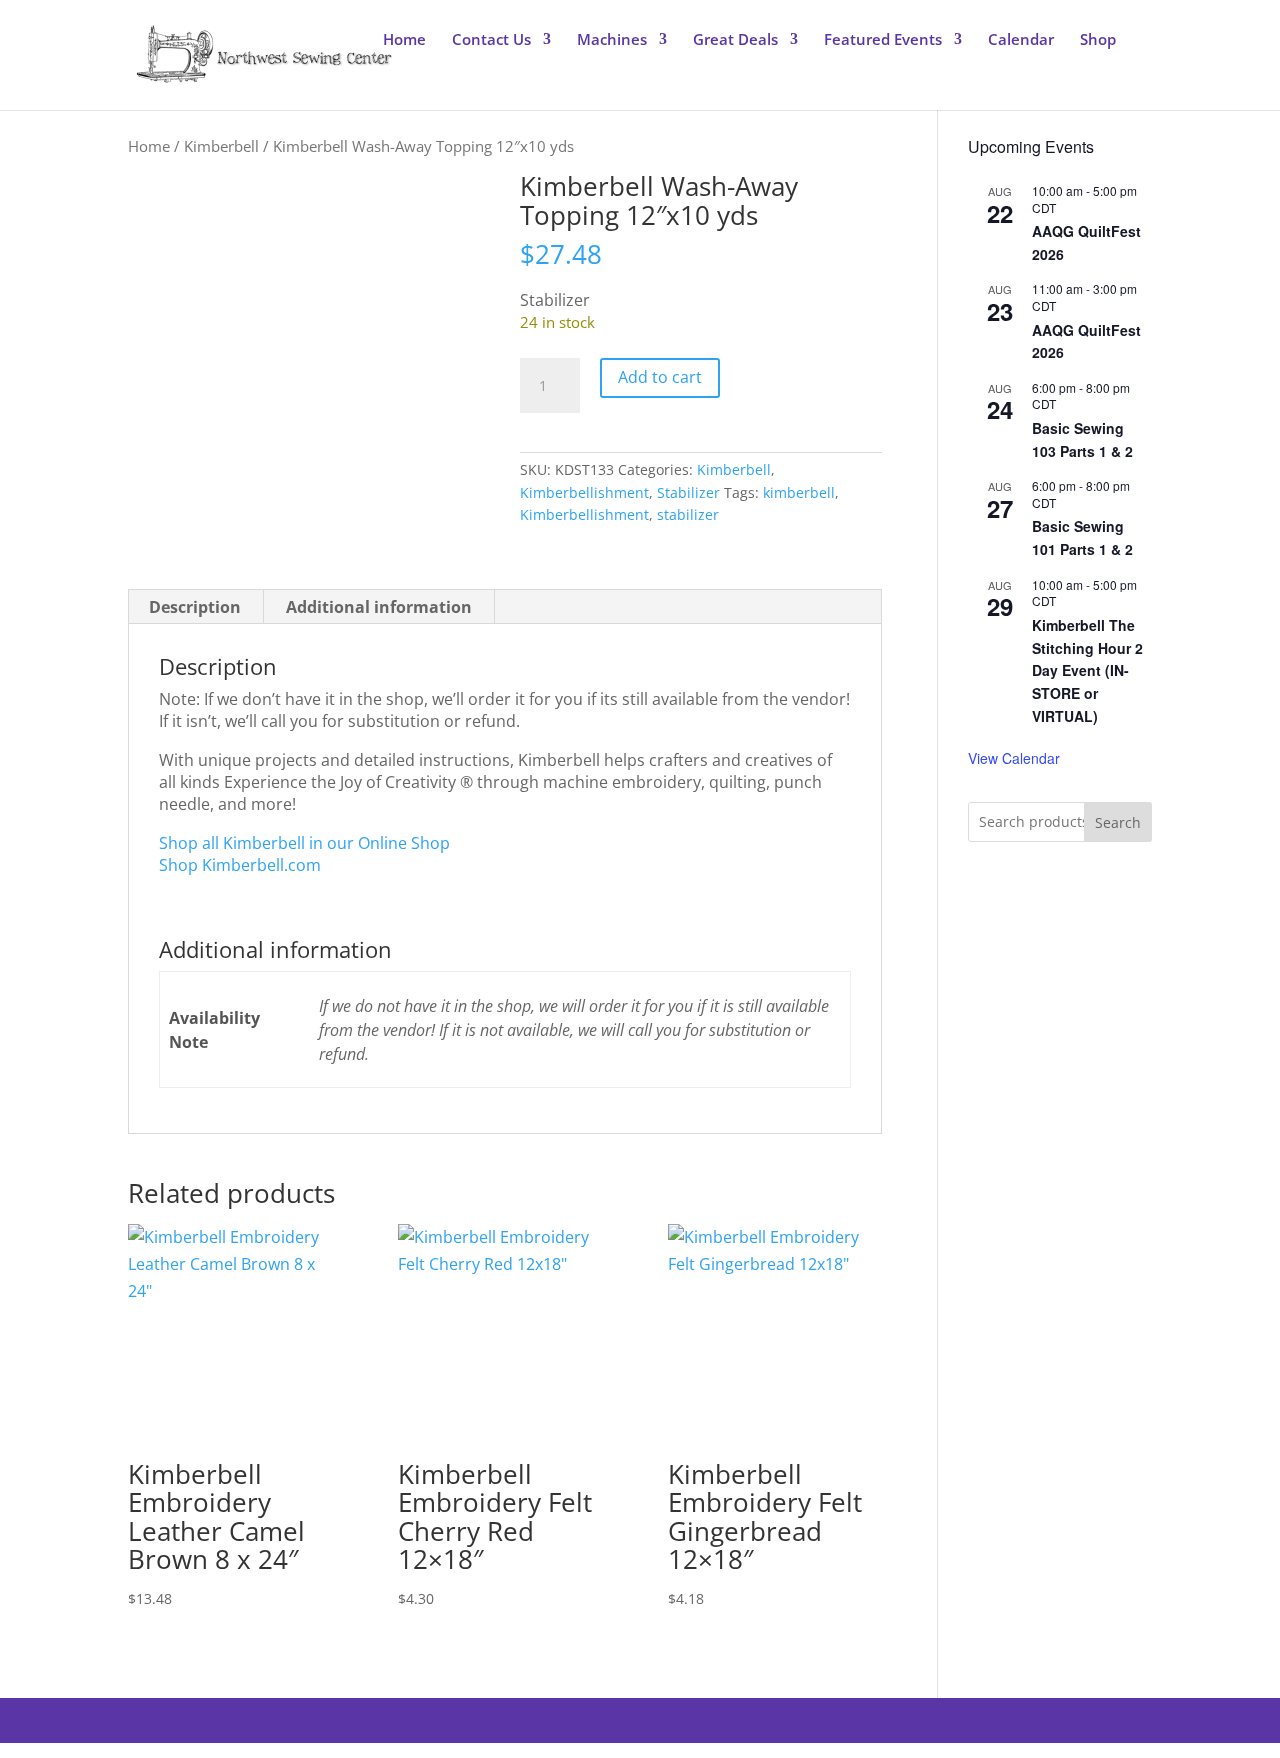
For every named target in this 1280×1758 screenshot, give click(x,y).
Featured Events (883, 40)
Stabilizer (688, 492)
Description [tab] (195, 607)
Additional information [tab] (379, 607)
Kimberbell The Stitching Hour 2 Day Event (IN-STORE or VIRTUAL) (1087, 670)
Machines (612, 40)
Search (1118, 822)
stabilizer (688, 514)
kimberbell (799, 492)
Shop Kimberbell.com (240, 865)
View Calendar (1014, 758)
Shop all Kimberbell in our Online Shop (304, 843)
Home (404, 40)
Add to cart (660, 377)
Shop (1098, 40)
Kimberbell (221, 146)
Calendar (1021, 40)
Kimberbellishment (584, 492)
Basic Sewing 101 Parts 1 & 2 (1082, 537)
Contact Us (491, 40)
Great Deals (735, 40)
